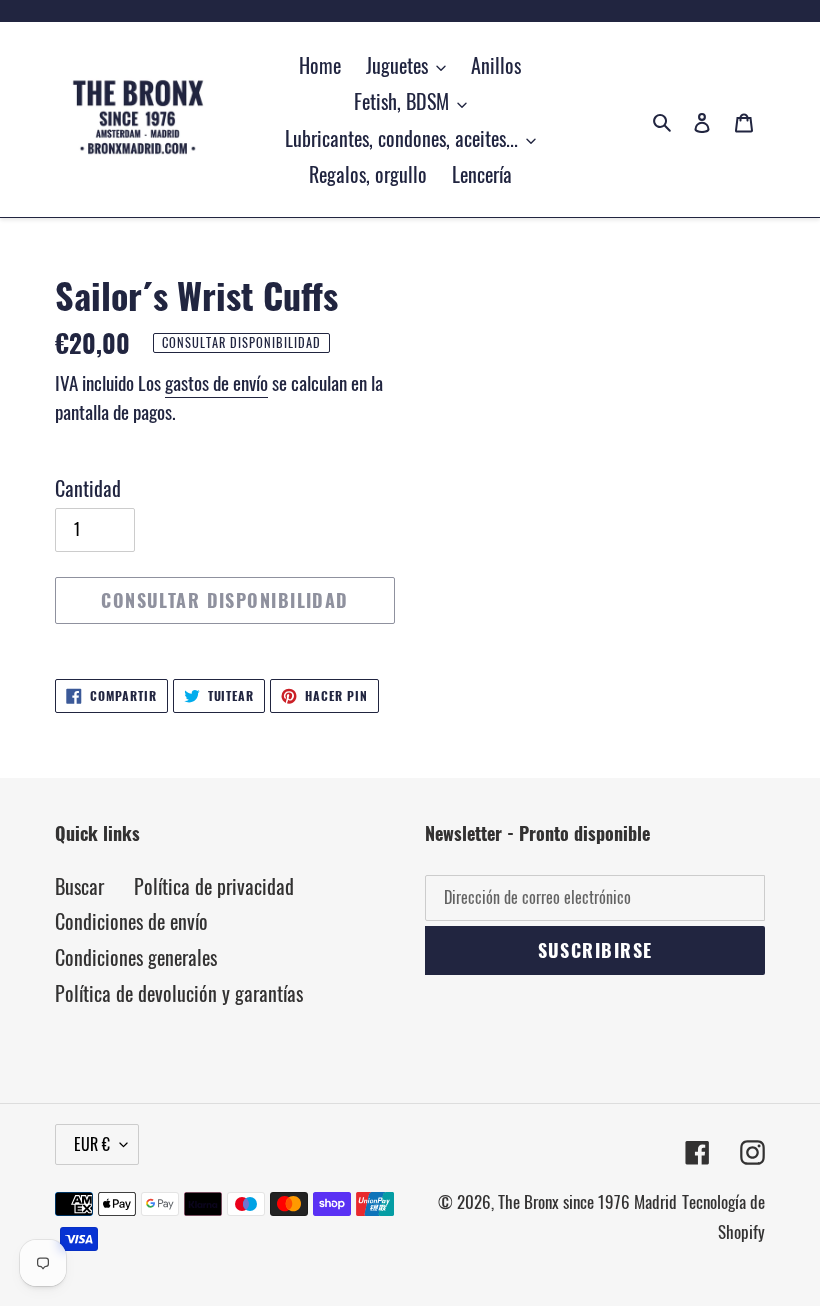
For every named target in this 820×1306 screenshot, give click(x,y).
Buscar (79, 886)
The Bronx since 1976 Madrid (587, 1201)
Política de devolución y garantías (179, 993)
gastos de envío (216, 382)
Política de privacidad (214, 886)
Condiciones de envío (131, 921)
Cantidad (88, 488)
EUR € (92, 1144)
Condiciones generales (136, 957)
